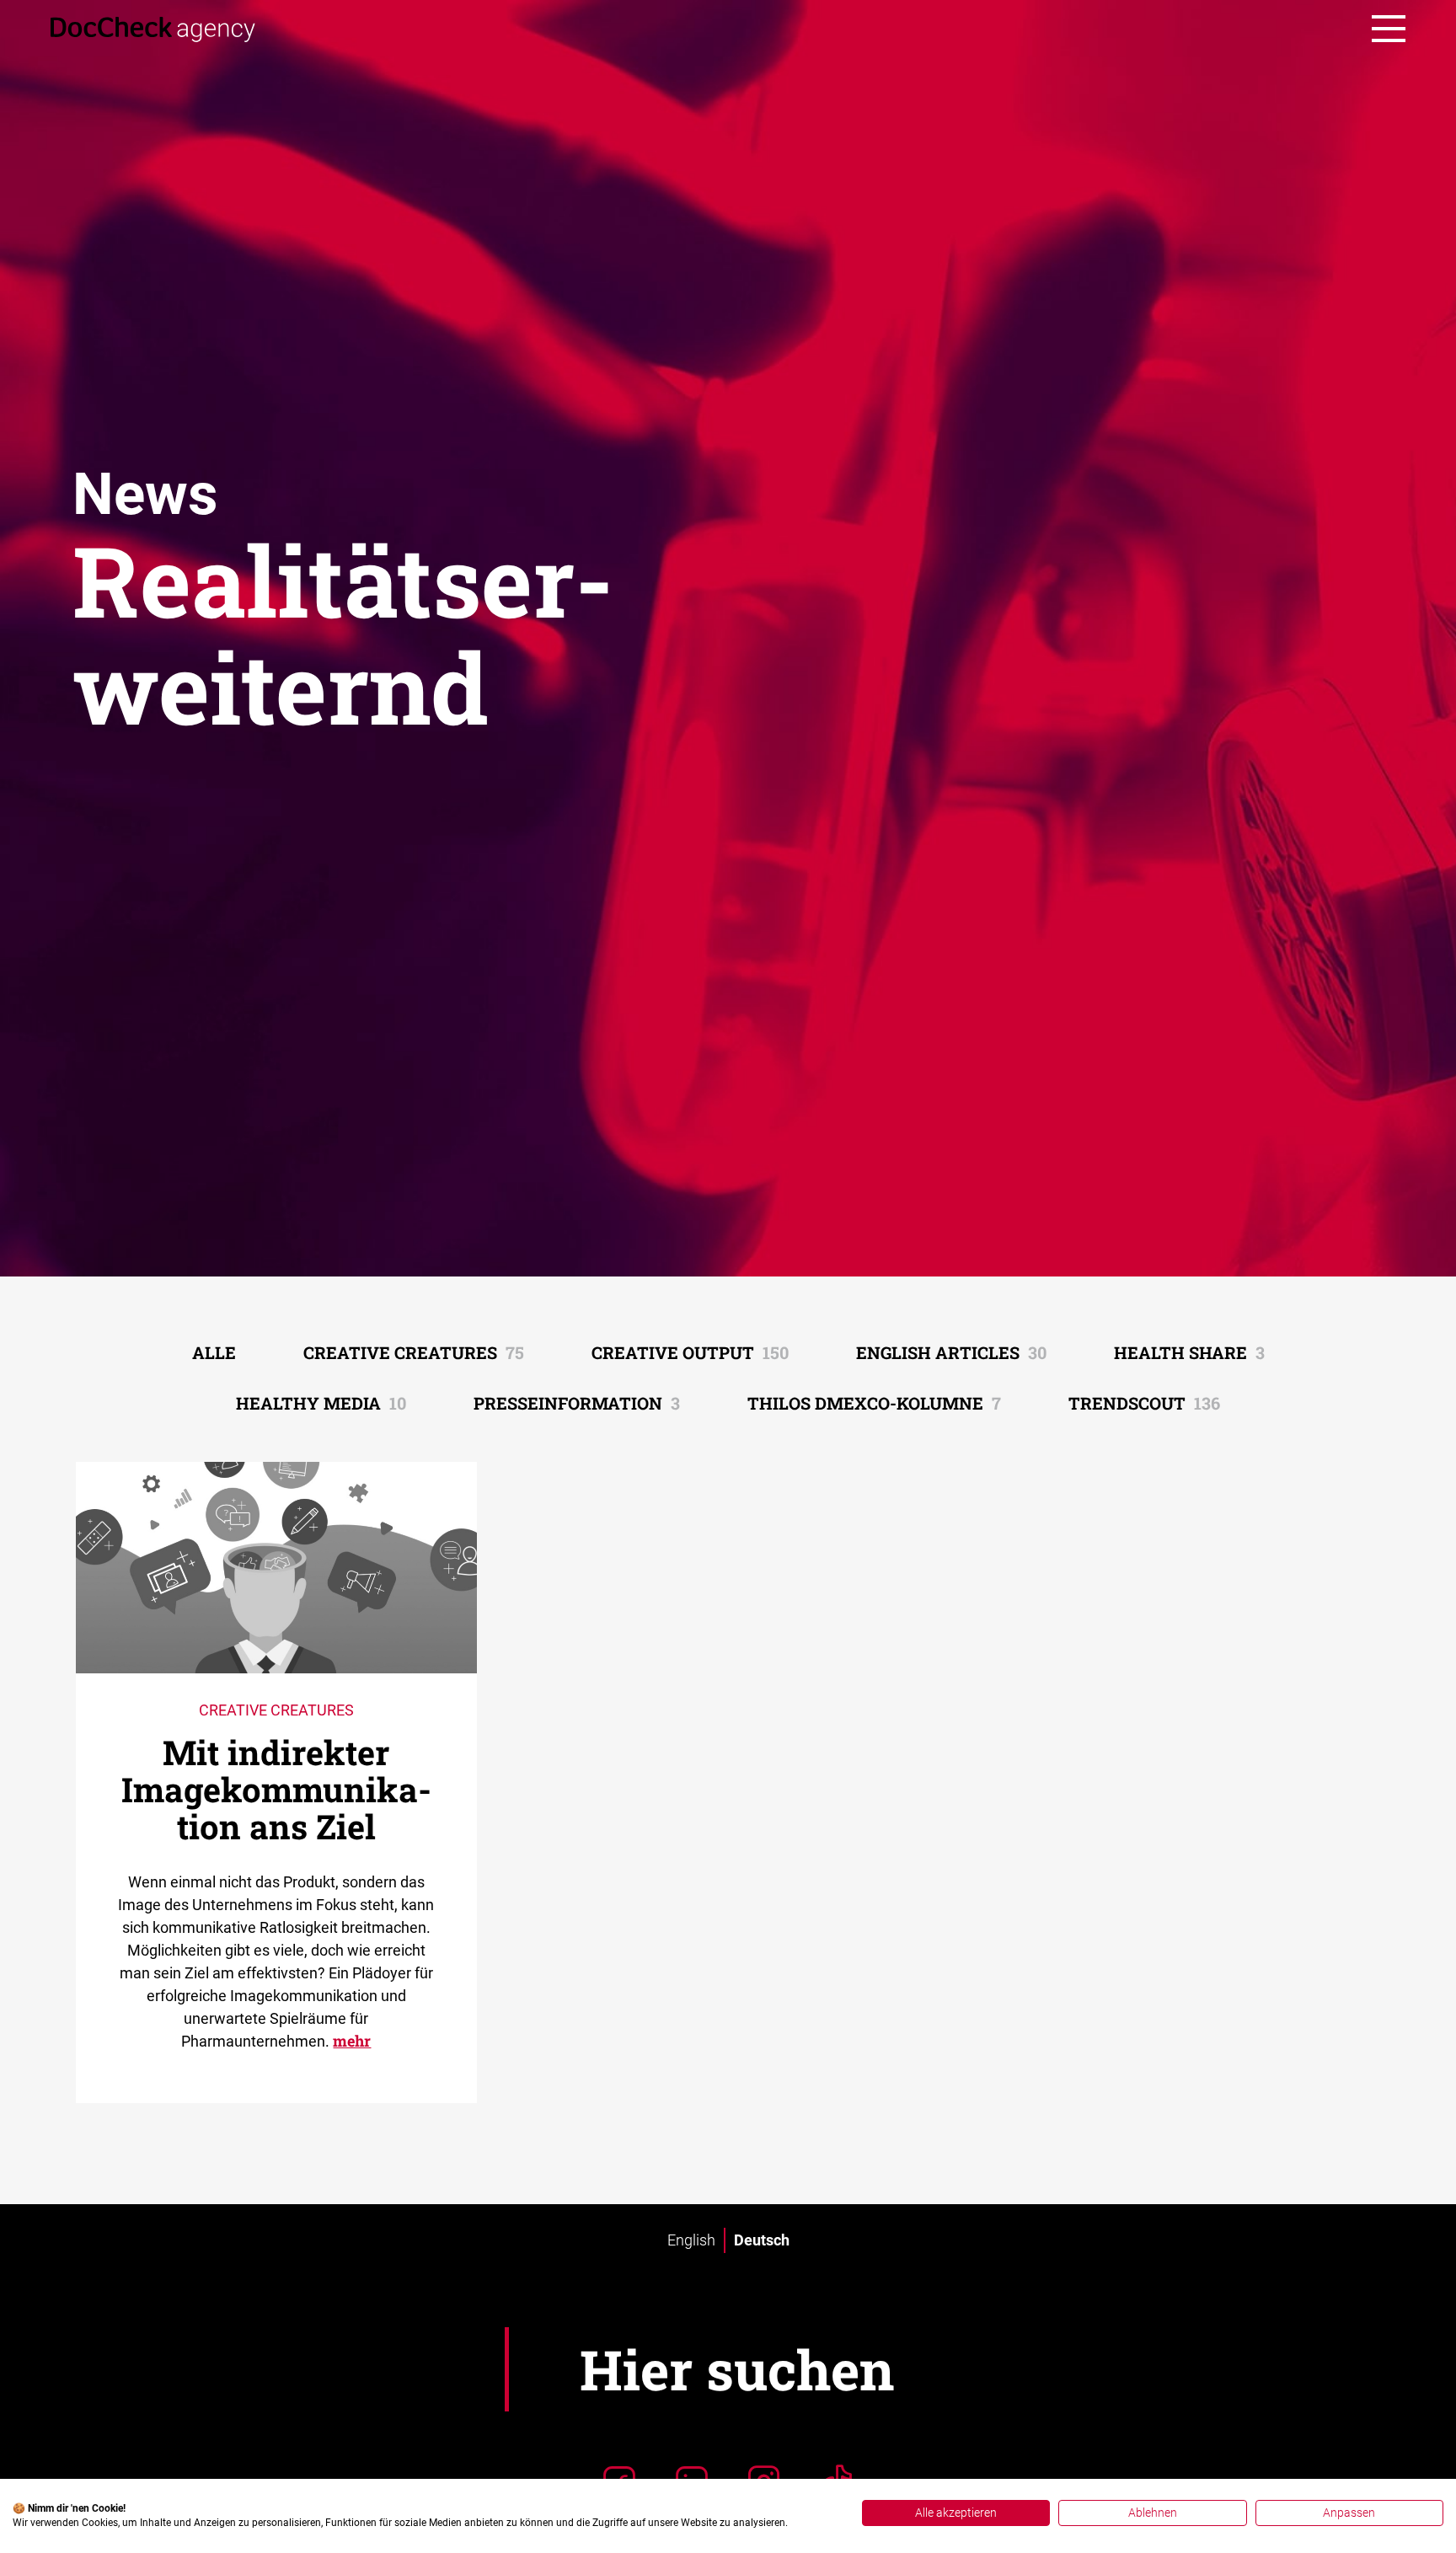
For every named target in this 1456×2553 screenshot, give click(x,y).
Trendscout (1144, 1403)
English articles (951, 1352)
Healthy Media (321, 1403)
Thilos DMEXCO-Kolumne (874, 1403)
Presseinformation (577, 1403)
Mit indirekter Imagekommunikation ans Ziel (276, 1789)
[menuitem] (691, 2240)
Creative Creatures (414, 1352)
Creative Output (690, 1352)
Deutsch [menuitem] (762, 2240)
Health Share (1189, 1352)
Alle (214, 1352)
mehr (352, 2041)
